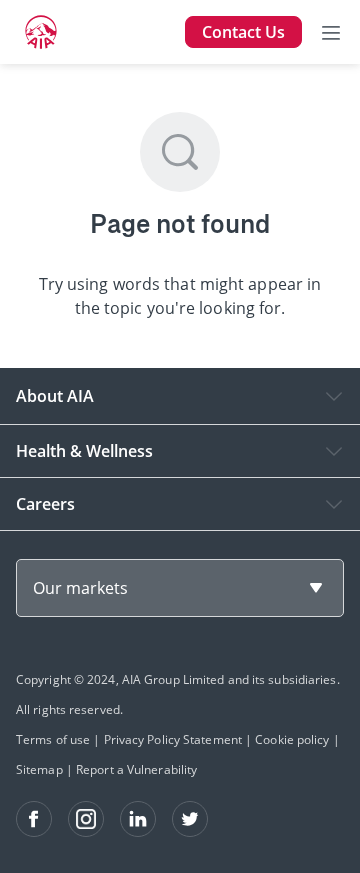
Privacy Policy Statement (173, 739)
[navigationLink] (41, 32)
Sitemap (39, 769)
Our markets (80, 588)
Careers (45, 504)
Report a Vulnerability (136, 769)
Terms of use (53, 739)
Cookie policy (292, 739)
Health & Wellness (84, 451)
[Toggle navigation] (331, 32)
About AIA (55, 396)
